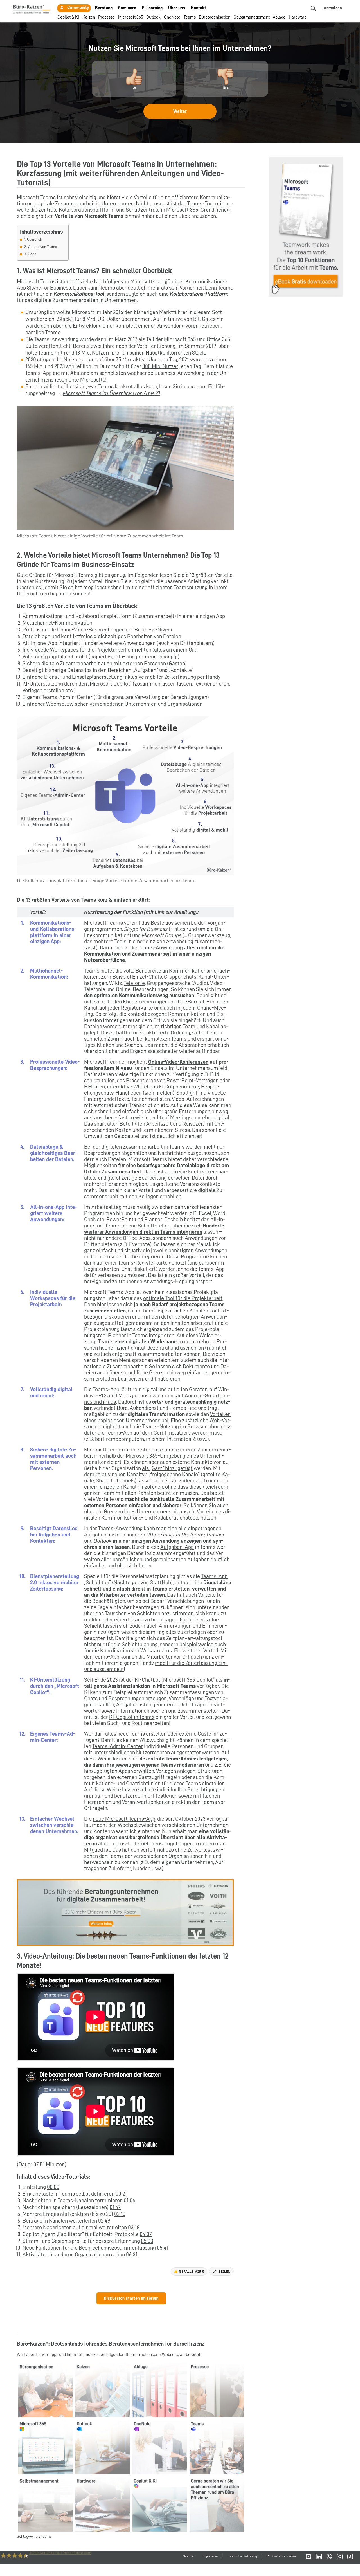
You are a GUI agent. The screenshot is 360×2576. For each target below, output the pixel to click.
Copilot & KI (68, 17)
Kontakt (199, 8)
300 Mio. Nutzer (160, 366)
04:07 (146, 2234)
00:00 (53, 2187)
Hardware (298, 17)
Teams (190, 17)
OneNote (172, 17)
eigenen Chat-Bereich (180, 1002)
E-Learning (152, 8)
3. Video (30, 254)
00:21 (121, 2194)
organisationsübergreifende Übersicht (139, 1837)
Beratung (104, 8)
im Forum (150, 2298)
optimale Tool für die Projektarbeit (183, 1298)
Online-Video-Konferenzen (178, 1062)
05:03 (147, 2241)
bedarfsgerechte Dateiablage (171, 1165)
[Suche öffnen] (313, 8)
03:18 (134, 2227)
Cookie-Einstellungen (281, 2556)
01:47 (115, 2207)
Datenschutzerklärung (242, 2556)
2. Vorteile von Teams (40, 247)
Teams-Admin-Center (118, 1746)
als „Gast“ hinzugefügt (167, 1468)
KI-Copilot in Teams (132, 1717)
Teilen (225, 2271)
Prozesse (106, 17)
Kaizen (89, 17)
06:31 (132, 2254)
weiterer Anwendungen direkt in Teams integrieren (143, 1232)
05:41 (163, 2248)
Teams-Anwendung (161, 947)
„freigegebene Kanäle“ (174, 1474)
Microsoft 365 (131, 17)
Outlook (153, 17)
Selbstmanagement (252, 17)
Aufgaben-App (177, 1547)
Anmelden (333, 8)
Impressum (210, 2556)
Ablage (279, 17)
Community (78, 8)
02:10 (120, 2214)
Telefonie (134, 983)
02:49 (104, 2221)
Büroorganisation (215, 17)
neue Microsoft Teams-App (124, 1819)
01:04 (130, 2200)
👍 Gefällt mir (189, 2271)
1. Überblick (33, 239)
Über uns (177, 8)
